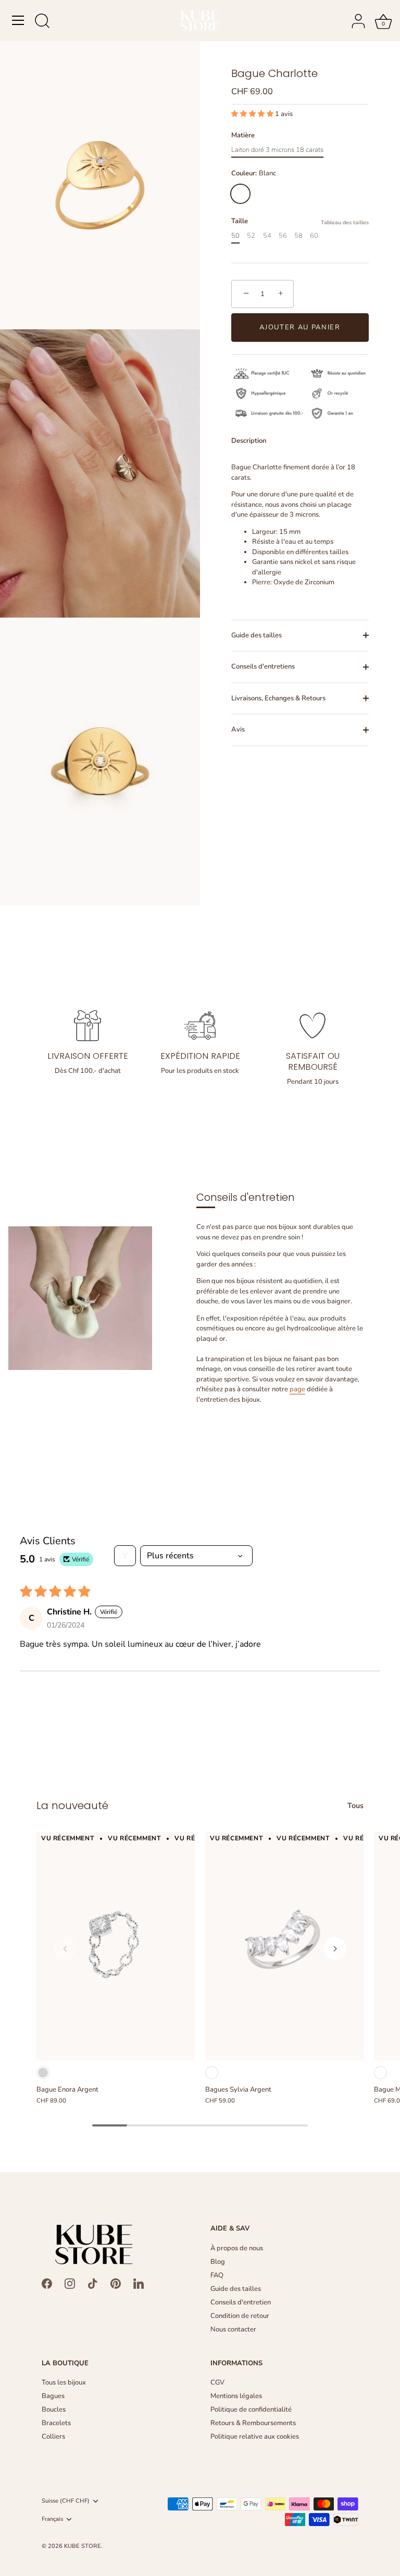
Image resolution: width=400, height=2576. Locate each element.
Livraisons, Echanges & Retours (278, 698)
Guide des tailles (257, 635)
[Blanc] (212, 2073)
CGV (217, 2382)
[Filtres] (125, 1556)
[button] (253, 114)
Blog (218, 2262)
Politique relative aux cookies (255, 2437)
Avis (238, 729)
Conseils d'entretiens (263, 667)
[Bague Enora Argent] (116, 1946)
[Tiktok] (93, 2283)
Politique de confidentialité (251, 2410)
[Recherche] (42, 22)
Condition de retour (240, 2316)
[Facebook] (47, 2283)
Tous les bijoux (64, 2382)
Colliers (53, 2437)
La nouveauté (72, 1805)
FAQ (217, 2275)
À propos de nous (237, 2248)
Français (52, 2519)
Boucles (54, 2410)
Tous (355, 1806)
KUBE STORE (83, 2546)
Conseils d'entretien (241, 2302)
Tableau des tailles (345, 222)
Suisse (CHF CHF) (66, 2501)
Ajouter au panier (300, 327)
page (297, 1389)
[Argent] (43, 2073)
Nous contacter (233, 2329)
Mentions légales (236, 2396)
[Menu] (18, 20)
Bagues (53, 2396)
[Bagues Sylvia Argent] (284, 1946)
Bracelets (56, 2423)
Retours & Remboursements (253, 2423)
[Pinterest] (116, 2283)
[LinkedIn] (139, 2283)
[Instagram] (70, 2283)
